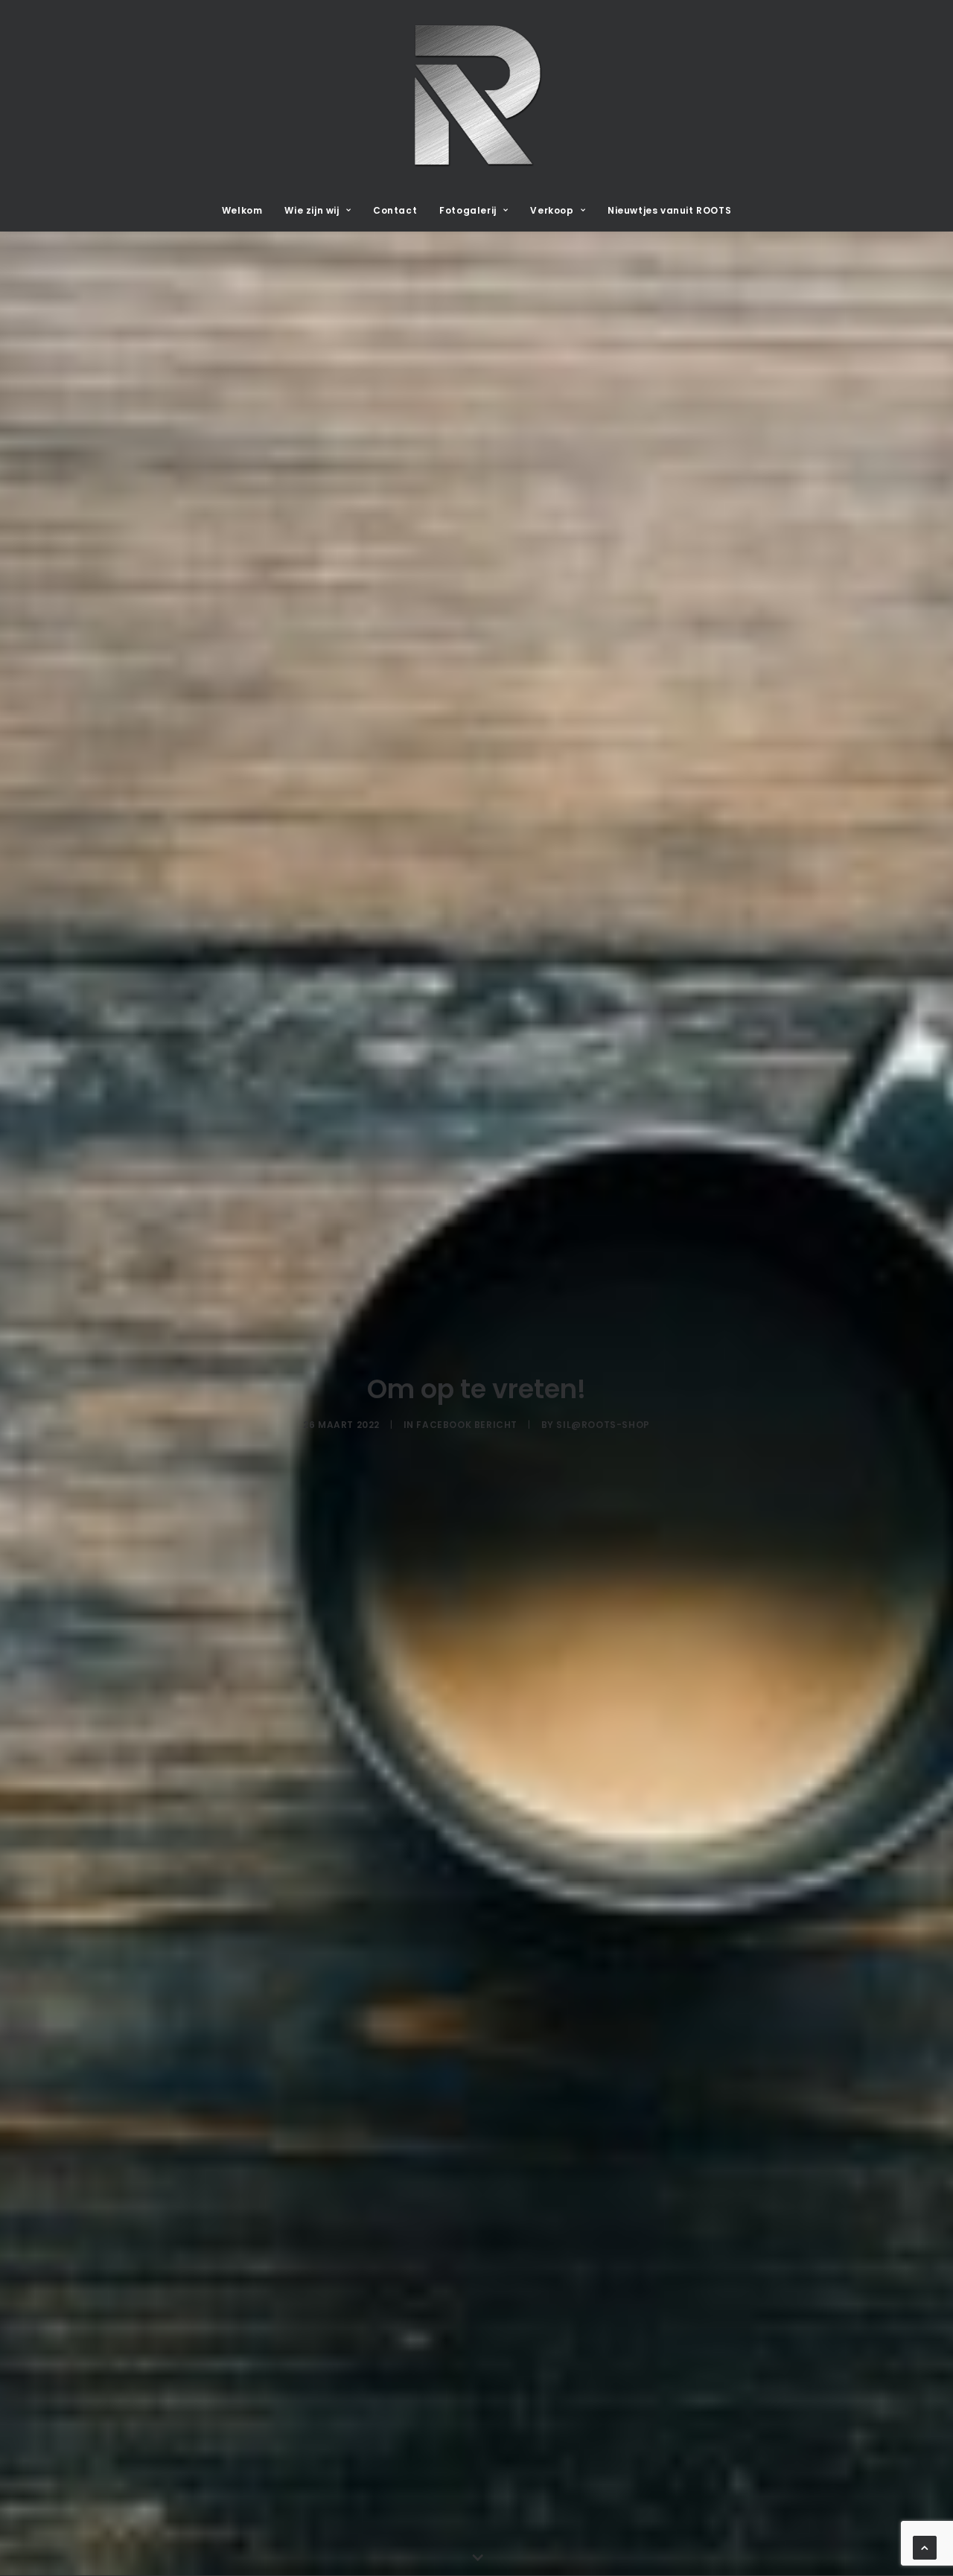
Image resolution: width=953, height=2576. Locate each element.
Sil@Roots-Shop (603, 1425)
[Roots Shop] (476, 95)
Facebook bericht (467, 1425)
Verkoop (552, 210)
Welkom (242, 210)
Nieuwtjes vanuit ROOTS (669, 210)
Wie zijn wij (312, 210)
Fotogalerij (468, 210)
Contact (395, 210)
